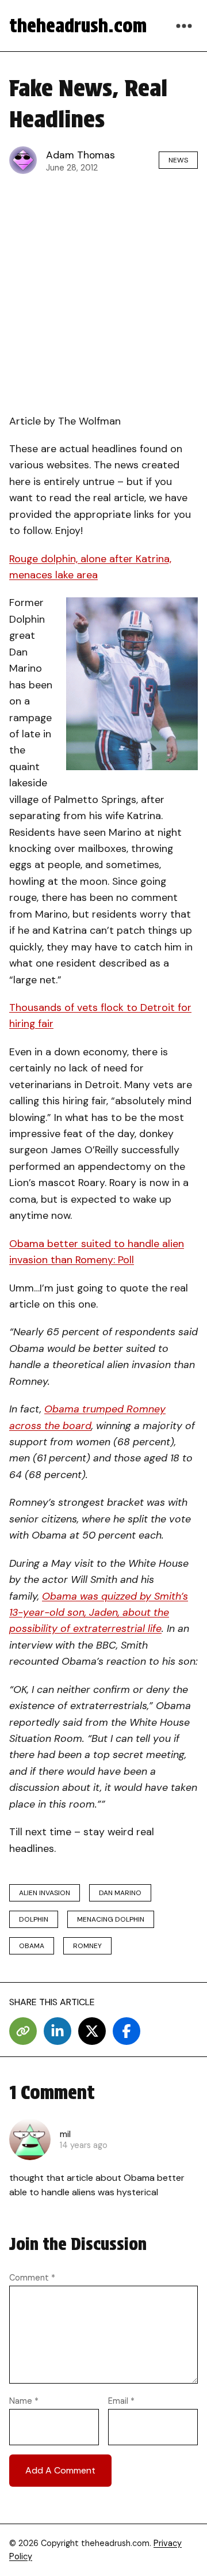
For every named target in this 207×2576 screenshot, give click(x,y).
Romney (87, 1946)
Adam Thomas (80, 155)
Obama (32, 1946)
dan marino (120, 1893)
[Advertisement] (103, 291)
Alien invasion (45, 1893)
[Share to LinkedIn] (57, 2031)
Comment (32, 2278)
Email (121, 2401)
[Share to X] (92, 2031)
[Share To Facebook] (126, 2031)
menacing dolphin (111, 1919)
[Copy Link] (23, 2031)
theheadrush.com (78, 26)
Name (24, 2401)
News (178, 160)
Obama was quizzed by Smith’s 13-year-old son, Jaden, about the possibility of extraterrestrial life (99, 1613)
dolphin (34, 1919)
